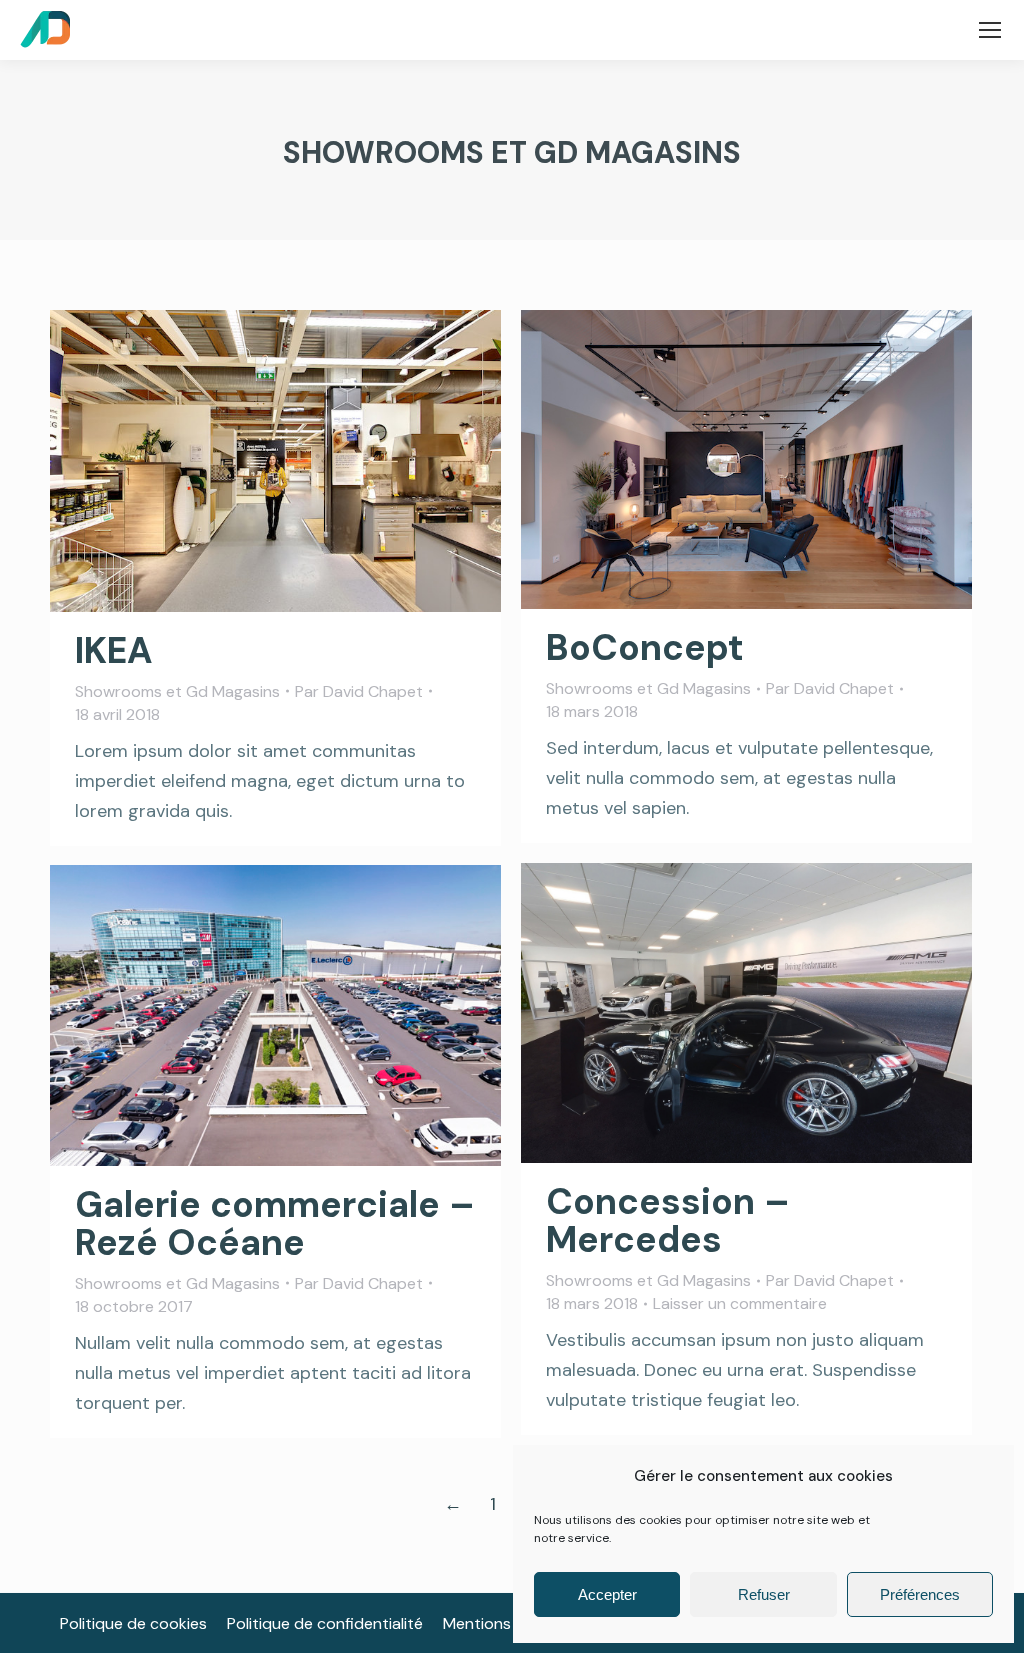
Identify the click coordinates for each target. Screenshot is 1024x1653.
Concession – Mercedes (668, 1220)
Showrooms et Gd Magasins (177, 691)
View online (222, 461)
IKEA (114, 650)
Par (359, 691)
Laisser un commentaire (740, 1303)
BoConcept (645, 647)
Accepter (607, 1594)
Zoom (276, 461)
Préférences (920, 1594)
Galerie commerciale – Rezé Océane (275, 1223)
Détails (330, 461)
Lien (693, 460)
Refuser (764, 1594)
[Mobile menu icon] (990, 30)
